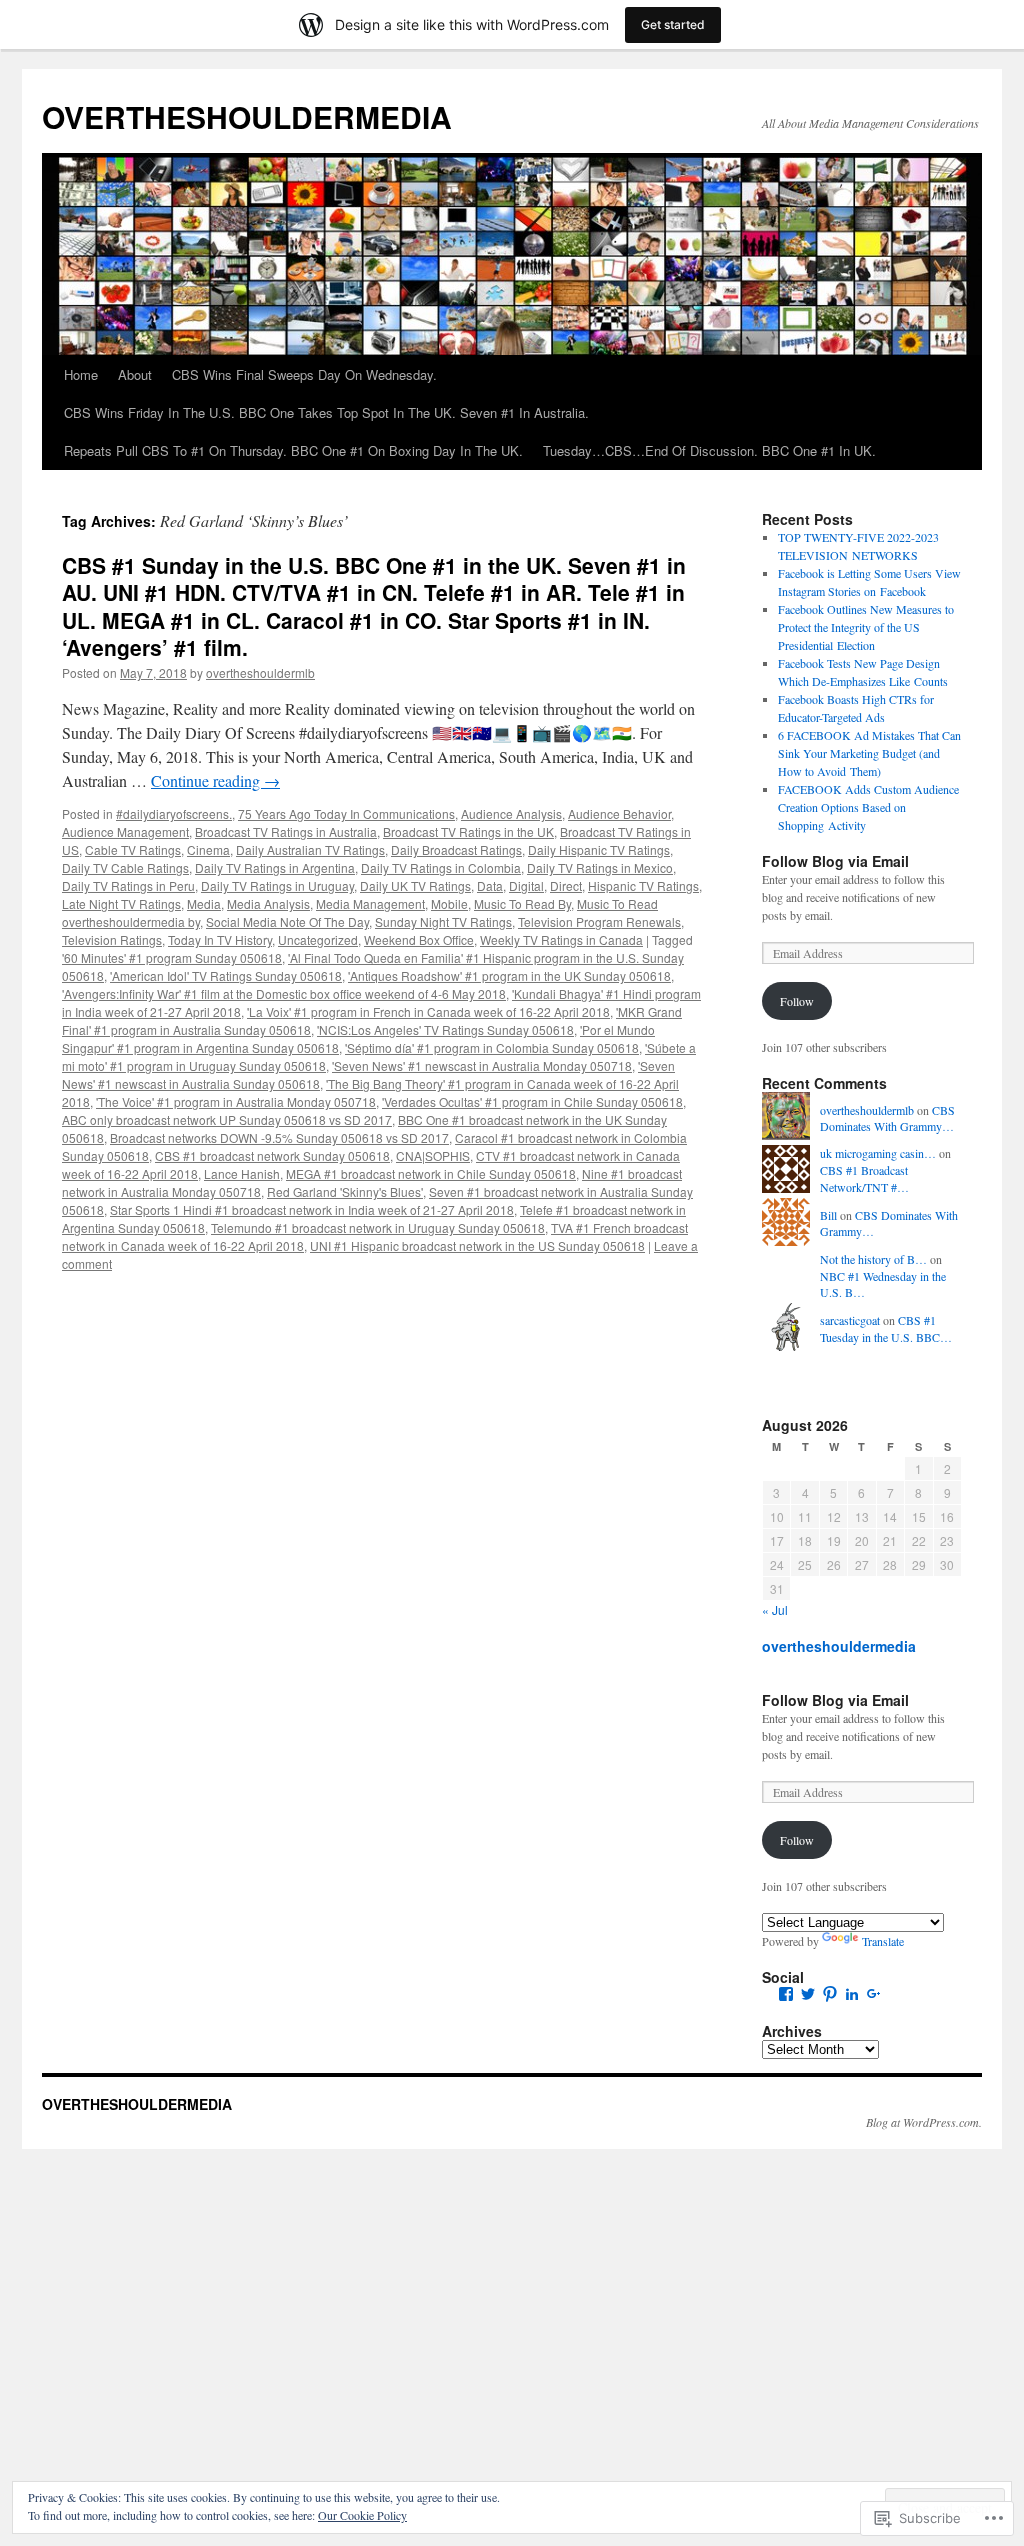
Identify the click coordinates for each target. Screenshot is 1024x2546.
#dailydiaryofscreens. (174, 813)
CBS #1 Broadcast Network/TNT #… (864, 1178)
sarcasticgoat (850, 1320)
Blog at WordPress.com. (924, 2122)
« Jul (775, 1609)
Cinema (208, 849)
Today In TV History (220, 939)
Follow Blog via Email (835, 861)
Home (81, 374)
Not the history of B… (873, 1259)
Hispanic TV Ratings (643, 885)
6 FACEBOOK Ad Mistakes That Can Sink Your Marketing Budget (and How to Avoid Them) (869, 753)
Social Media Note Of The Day (287, 921)
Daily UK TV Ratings (415, 885)
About (135, 374)
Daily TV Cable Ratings (125, 867)
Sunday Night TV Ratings (443, 921)
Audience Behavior (619, 813)
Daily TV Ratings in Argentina (275, 867)
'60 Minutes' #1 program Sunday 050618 (172, 957)
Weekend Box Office (419, 939)
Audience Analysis (511, 813)
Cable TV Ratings (133, 849)
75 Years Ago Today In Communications (346, 813)
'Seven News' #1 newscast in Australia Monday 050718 (482, 1065)
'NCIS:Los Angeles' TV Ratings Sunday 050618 (445, 1029)
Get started (673, 24)
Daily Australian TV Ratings (310, 849)
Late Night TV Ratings (121, 903)
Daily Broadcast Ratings (456, 849)
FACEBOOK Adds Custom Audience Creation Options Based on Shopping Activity (868, 807)
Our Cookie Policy (362, 2515)
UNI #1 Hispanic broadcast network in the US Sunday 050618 (477, 1245)
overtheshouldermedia (839, 1646)
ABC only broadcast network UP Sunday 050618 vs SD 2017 (227, 1119)
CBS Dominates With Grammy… (887, 1118)
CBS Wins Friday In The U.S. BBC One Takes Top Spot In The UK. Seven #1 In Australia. (326, 412)
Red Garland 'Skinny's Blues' (345, 1191)
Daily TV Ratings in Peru (128, 885)
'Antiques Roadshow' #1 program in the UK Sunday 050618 (509, 975)
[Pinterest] (830, 1994)
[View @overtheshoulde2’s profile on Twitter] (808, 1994)
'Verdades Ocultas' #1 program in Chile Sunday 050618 (532, 1101)
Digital (526, 885)
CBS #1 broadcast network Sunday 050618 (272, 1155)
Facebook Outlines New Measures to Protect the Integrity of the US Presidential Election (866, 627)
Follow (797, 1001)
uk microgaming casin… (878, 1153)
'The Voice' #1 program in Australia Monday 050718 (236, 1101)
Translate (883, 1941)
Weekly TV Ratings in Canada (561, 939)
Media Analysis (268, 903)
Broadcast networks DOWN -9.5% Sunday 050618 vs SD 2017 (279, 1137)
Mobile (449, 903)
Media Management (370, 903)
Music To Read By (522, 903)
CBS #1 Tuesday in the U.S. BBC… (886, 1328)
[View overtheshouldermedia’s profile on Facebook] (786, 1994)
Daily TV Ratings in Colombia (441, 867)
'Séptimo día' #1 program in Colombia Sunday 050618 (492, 1047)
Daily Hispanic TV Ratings (599, 849)
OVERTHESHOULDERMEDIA (247, 116)
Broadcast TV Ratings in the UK (468, 831)
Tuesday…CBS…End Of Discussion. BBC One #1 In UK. (709, 450)
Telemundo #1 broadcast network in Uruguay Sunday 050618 (378, 1227)
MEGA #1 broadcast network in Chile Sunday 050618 (431, 1173)
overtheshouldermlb (260, 672)
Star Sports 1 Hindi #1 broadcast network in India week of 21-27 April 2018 (312, 1209)
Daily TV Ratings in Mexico (600, 867)
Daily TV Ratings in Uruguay (277, 885)
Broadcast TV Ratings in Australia (286, 831)
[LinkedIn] (852, 1994)
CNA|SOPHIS (433, 1155)
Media (204, 903)
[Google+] (874, 1994)
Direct (566, 885)
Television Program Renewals (599, 921)
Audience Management (125, 831)
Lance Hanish (242, 1173)
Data (490, 885)
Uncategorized (318, 939)
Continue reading (215, 780)
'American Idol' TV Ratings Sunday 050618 (226, 975)
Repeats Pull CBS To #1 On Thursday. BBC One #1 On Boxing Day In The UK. (293, 450)
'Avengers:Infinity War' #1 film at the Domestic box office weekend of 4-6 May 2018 (284, 993)
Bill (828, 1215)
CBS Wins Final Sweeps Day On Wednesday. (304, 374)
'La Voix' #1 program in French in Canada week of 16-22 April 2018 (428, 1011)
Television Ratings (112, 939)
